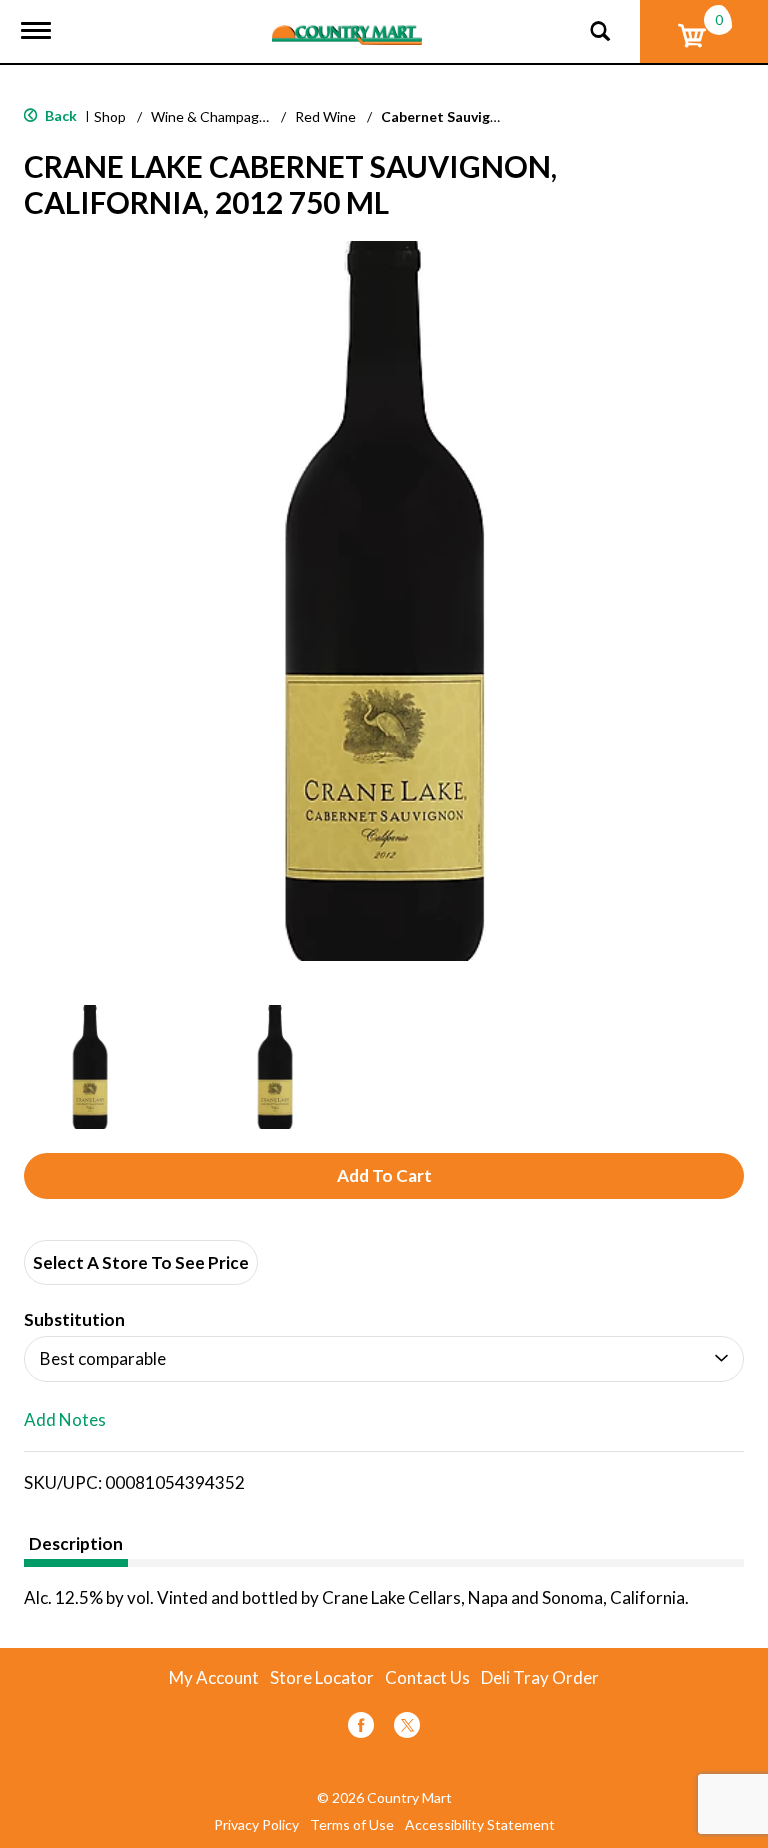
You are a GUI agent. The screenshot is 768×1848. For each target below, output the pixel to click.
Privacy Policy (256, 1825)
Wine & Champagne (213, 116)
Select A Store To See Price (141, 1262)
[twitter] (407, 1728)
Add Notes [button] (65, 1420)
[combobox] (384, 1359)
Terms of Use (352, 1825)
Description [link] (76, 1543)
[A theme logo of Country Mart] (347, 22)
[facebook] (361, 1728)
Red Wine (325, 116)
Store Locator (322, 1678)
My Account (214, 1678)
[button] (90, 1067)
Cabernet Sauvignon (448, 116)
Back (59, 115)
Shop (110, 116)
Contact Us (427, 1678)
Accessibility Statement (480, 1825)
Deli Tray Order (540, 1678)
